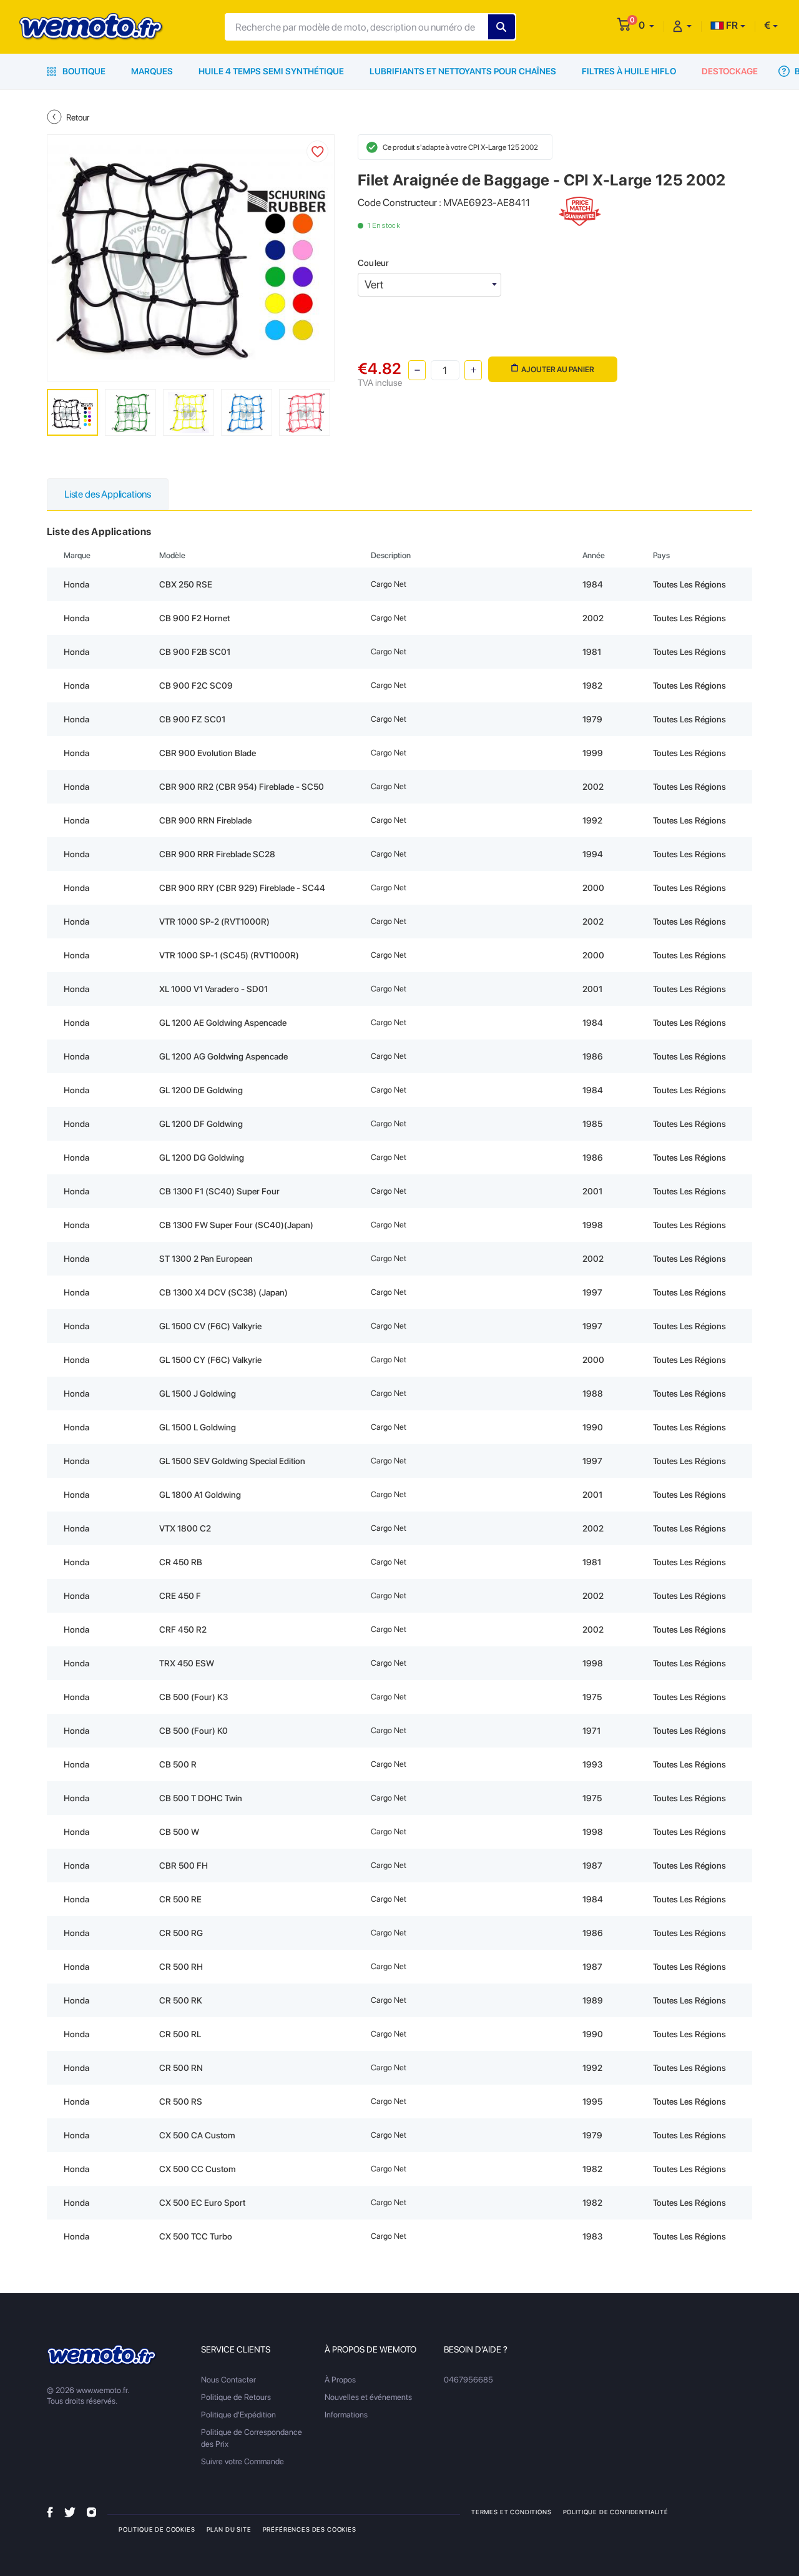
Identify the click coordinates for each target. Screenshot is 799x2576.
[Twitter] (70, 2511)
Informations (346, 2415)
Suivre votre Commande (243, 2461)
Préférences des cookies (310, 2529)
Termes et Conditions (512, 2512)
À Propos (340, 2380)
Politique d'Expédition (238, 2415)
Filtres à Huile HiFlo (629, 71)
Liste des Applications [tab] (108, 494)
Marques (152, 71)
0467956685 (468, 2380)
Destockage (730, 71)
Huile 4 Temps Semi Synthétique (271, 71)
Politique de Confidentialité (616, 2512)
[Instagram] (91, 2511)
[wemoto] (102, 2355)
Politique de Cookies (157, 2529)
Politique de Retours (236, 2397)
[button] (646, 25)
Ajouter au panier (558, 369)
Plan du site (229, 2529)
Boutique (83, 71)
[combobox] (429, 285)
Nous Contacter (228, 2380)
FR (731, 25)
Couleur (373, 263)
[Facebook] (50, 2511)
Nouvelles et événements (368, 2397)
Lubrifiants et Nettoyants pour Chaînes (463, 71)
